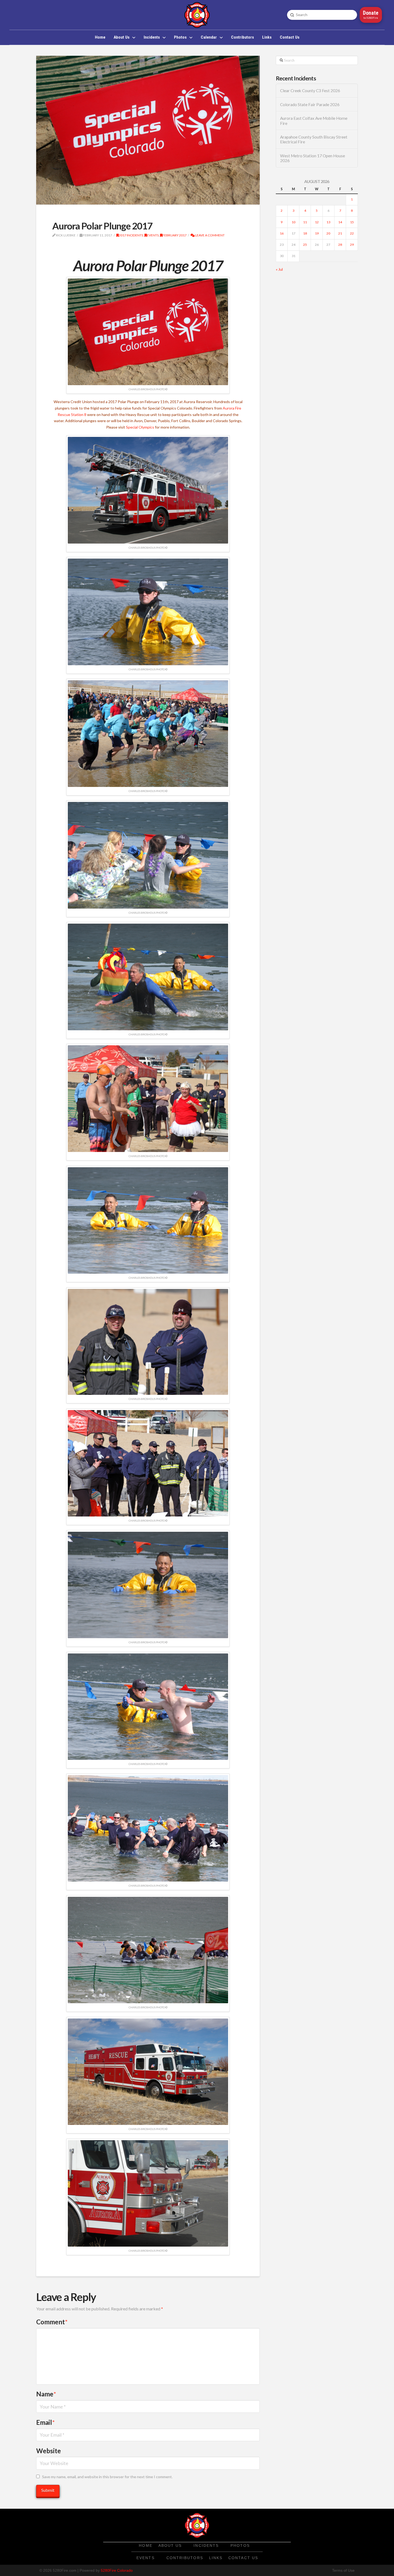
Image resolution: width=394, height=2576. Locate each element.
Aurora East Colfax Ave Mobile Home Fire (314, 121)
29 (352, 245)
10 (293, 222)
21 (340, 233)
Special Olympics (140, 427)
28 (340, 245)
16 (282, 233)
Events (153, 235)
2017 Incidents (131, 235)
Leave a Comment (210, 235)
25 (305, 245)
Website (49, 2451)
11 (305, 222)
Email (45, 2422)
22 (352, 233)
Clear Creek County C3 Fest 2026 (310, 91)
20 (328, 233)
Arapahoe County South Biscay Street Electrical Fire (314, 140)
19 (317, 233)
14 (340, 222)
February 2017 (174, 235)
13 (328, 222)
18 (305, 233)
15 (352, 222)
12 (317, 222)
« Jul (279, 269)
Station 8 (79, 415)
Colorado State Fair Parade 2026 (310, 105)
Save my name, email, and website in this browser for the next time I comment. (107, 2477)
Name (46, 2394)
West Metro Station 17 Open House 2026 (313, 158)
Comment (52, 2322)
